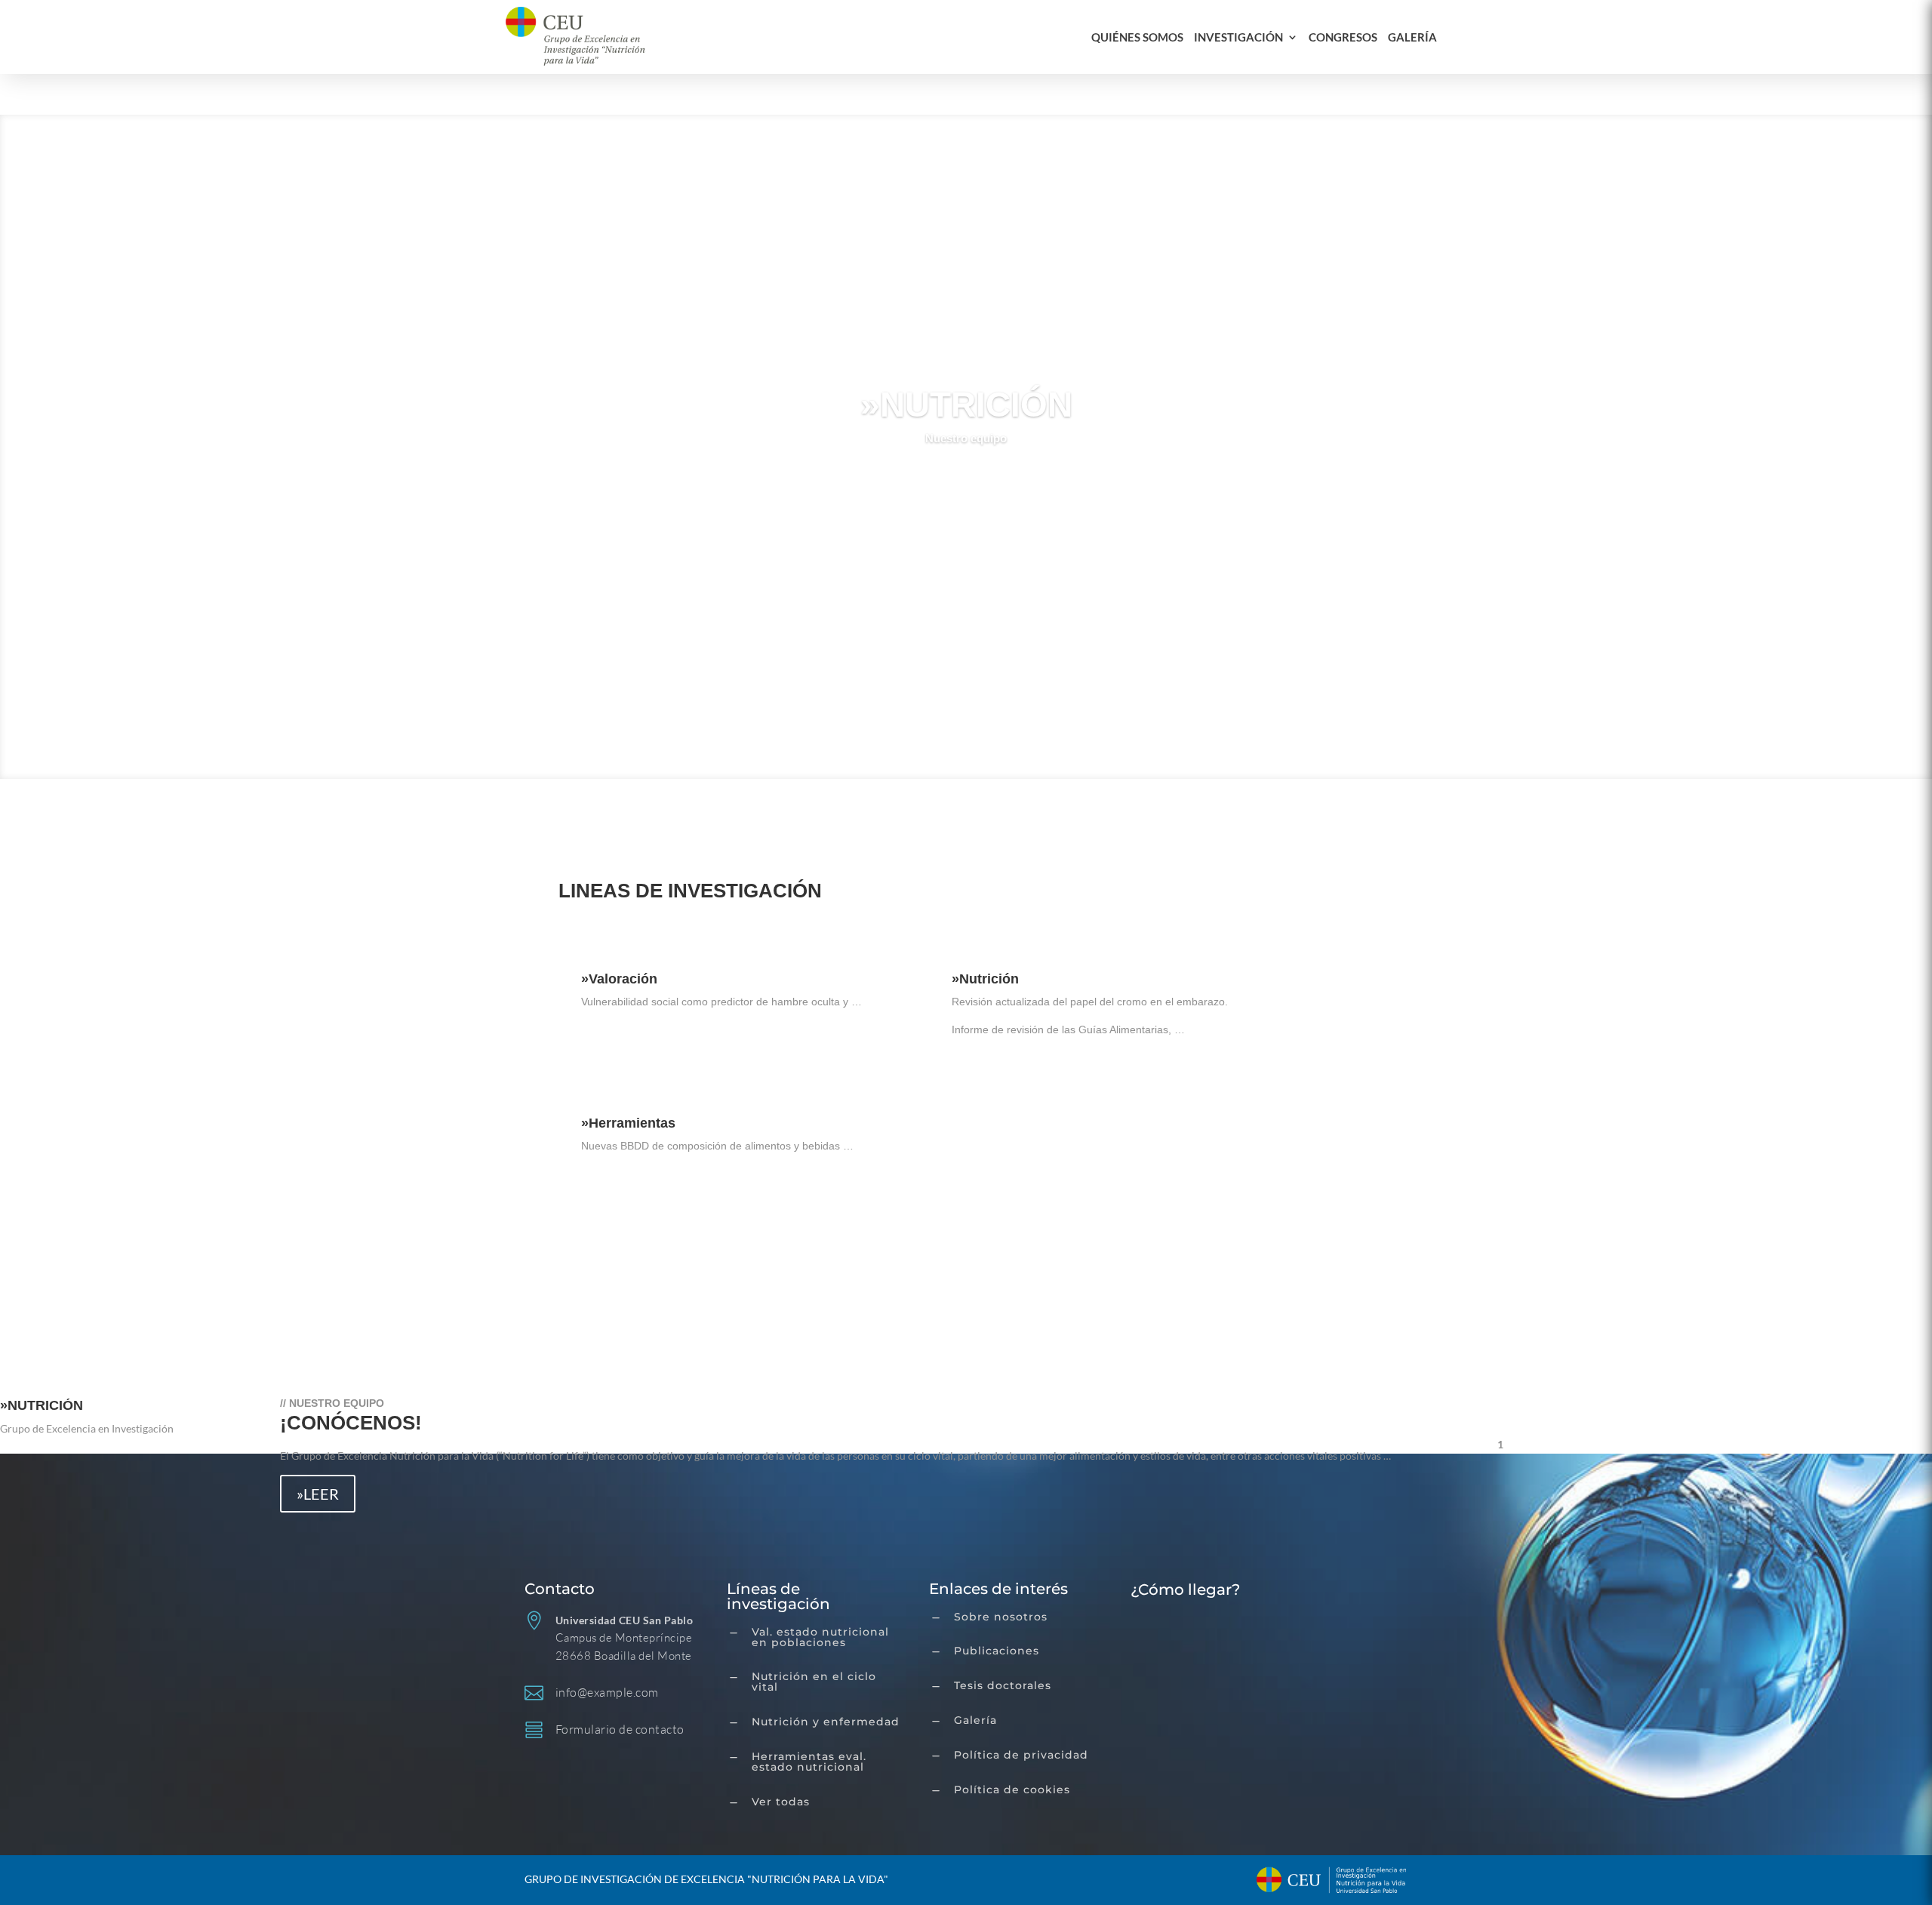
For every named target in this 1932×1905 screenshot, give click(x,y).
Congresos (1343, 37)
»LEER (318, 1494)
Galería (1412, 37)
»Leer (615, 1045)
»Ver (966, 481)
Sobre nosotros (1001, 1617)
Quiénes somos (1137, 37)
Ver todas (781, 1802)
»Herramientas (628, 1123)
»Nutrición (985, 979)
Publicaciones (997, 1651)
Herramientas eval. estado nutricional (809, 1762)
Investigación (1238, 37)
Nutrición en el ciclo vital (814, 1682)
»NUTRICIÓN (966, 404)
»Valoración (619, 979)
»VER (600, 1285)
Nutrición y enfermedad (826, 1722)
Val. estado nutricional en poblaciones (820, 1637)
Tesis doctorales (1003, 1685)
